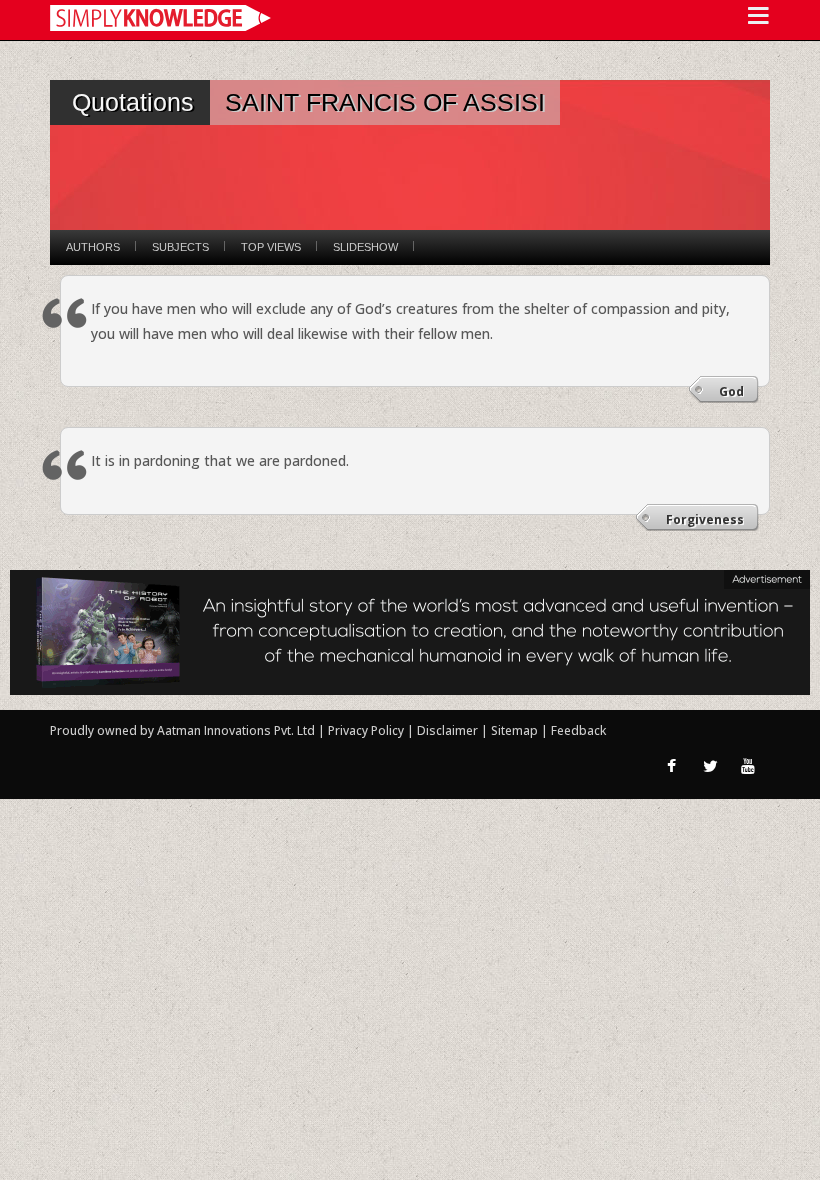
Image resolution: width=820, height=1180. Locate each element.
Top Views (271, 247)
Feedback (578, 730)
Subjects (180, 247)
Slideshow (365, 247)
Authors (93, 247)
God (731, 391)
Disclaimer (447, 730)
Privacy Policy (367, 730)
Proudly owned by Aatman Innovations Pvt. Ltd (182, 730)
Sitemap (516, 730)
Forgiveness (705, 519)
